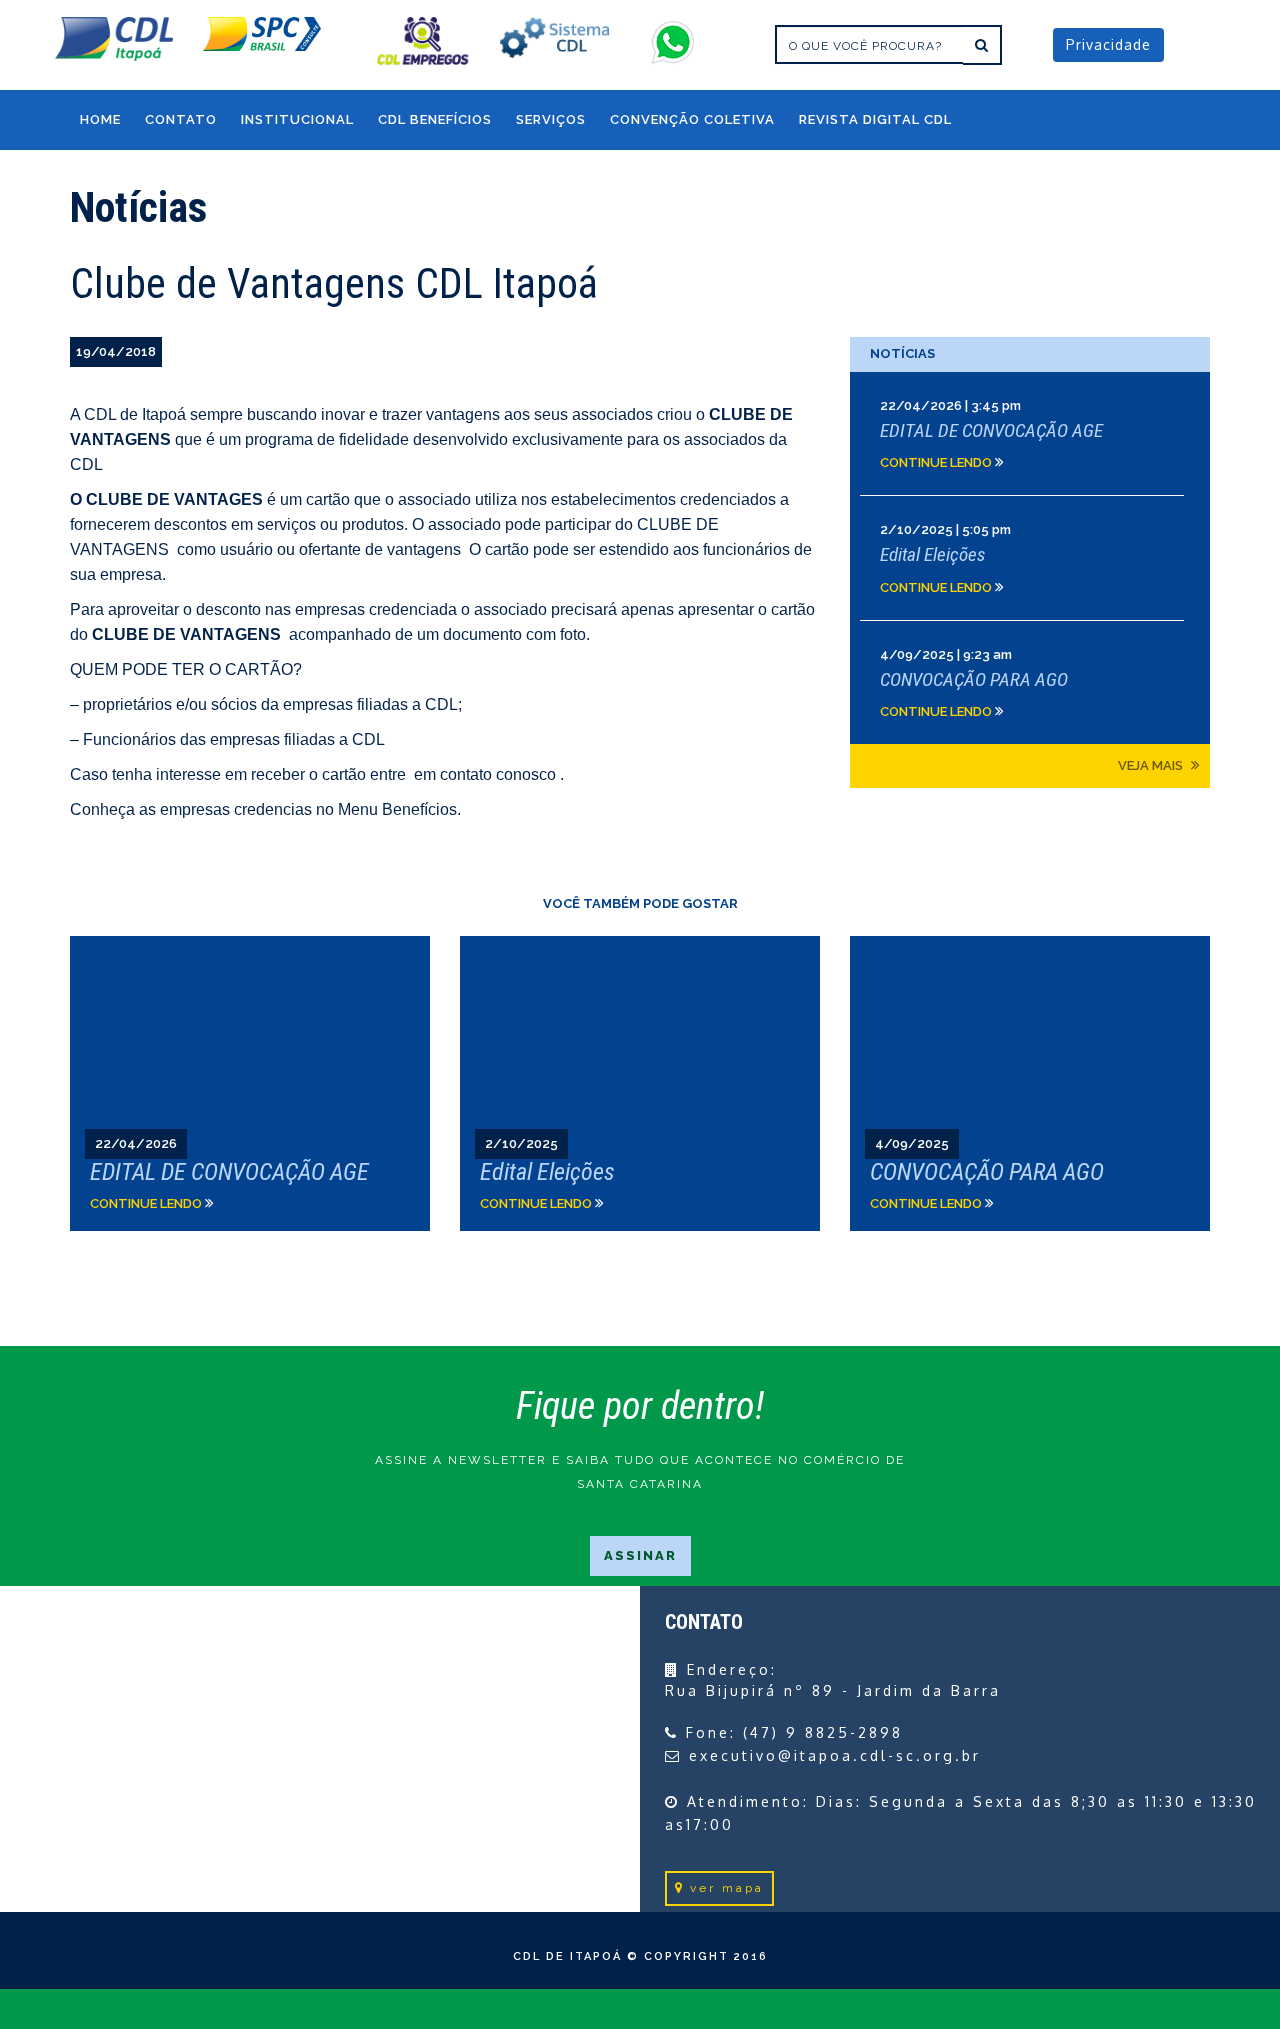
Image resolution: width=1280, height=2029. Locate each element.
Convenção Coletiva (692, 119)
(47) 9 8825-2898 (823, 1732)
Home (100, 119)
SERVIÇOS (551, 119)
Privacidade (1108, 44)
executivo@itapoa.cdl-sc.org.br (835, 1755)
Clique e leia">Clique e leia (250, 1083)
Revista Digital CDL (875, 119)
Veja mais (1152, 765)
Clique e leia (1030, 434)
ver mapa (727, 1888)
